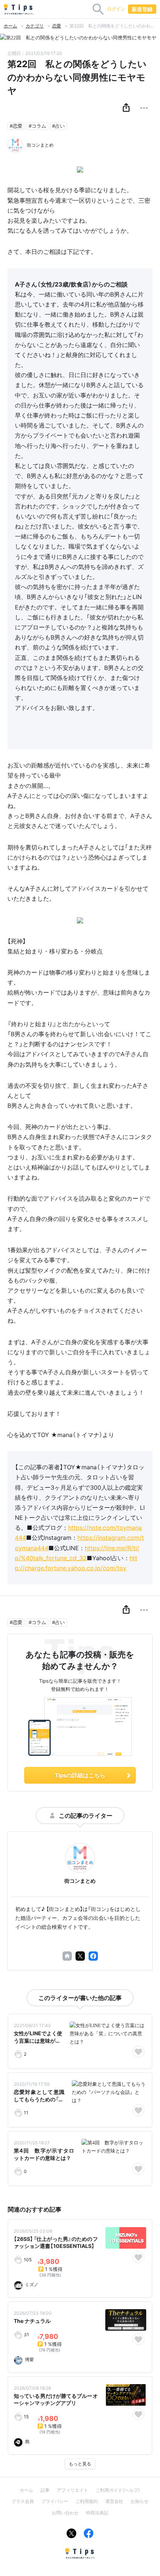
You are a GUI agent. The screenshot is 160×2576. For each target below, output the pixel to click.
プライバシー (55, 2501)
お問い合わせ (65, 2513)
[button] (126, 108)
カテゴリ (35, 26)
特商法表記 (97, 2513)
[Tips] (19, 9)
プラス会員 (23, 2501)
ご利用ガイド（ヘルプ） (118, 2490)
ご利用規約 (87, 2501)
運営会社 (114, 2501)
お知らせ (140, 2501)
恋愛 (57, 26)
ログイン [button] (116, 9)
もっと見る (80, 2464)
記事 (45, 2490)
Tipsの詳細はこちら (80, 1775)
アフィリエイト (73, 2490)
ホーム (10, 26)
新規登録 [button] (142, 9)
